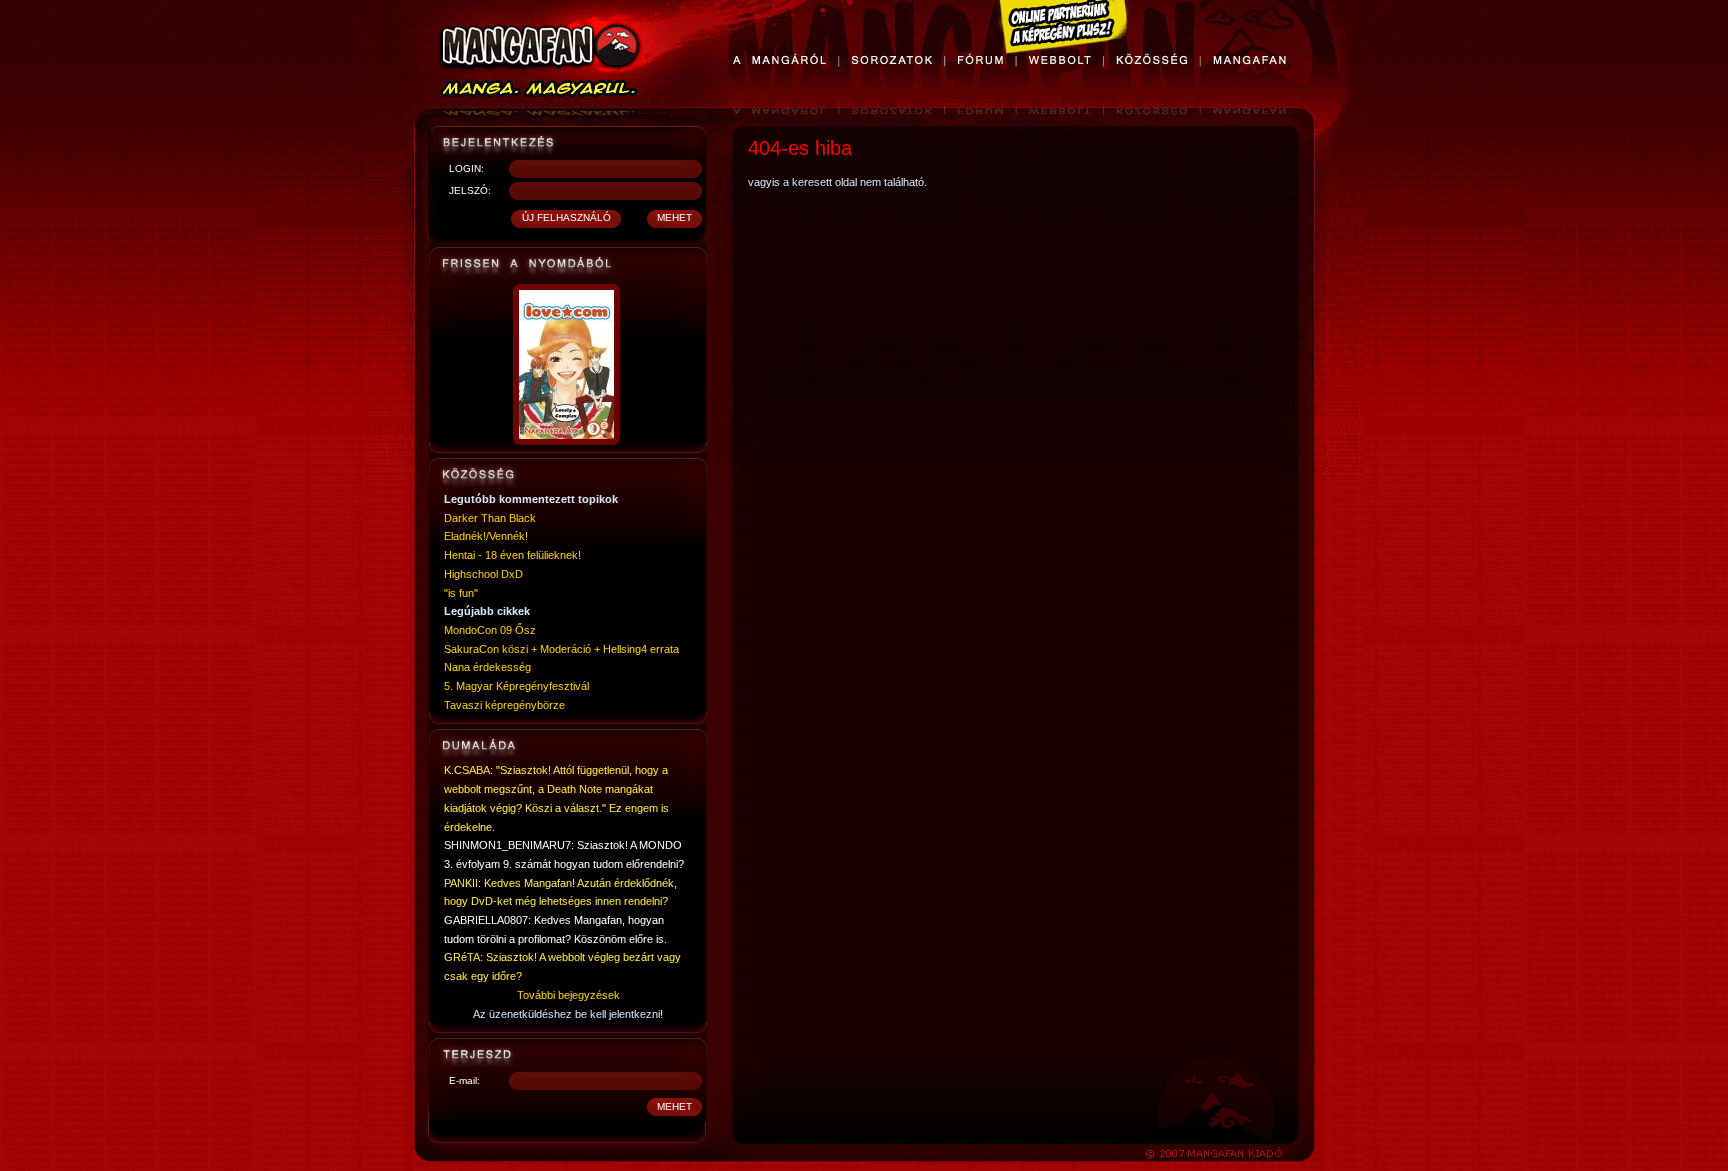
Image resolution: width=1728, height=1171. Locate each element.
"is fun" (461, 593)
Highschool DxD (483, 574)
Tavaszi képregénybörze (504, 705)
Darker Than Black (490, 518)
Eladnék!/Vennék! (486, 536)
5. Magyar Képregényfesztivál (516, 686)
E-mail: (464, 1080)
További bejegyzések (568, 995)
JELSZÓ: (470, 190)
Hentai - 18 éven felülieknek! (512, 555)
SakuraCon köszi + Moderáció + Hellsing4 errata (561, 649)
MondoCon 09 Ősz (490, 630)
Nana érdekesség (487, 667)
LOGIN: (466, 168)
